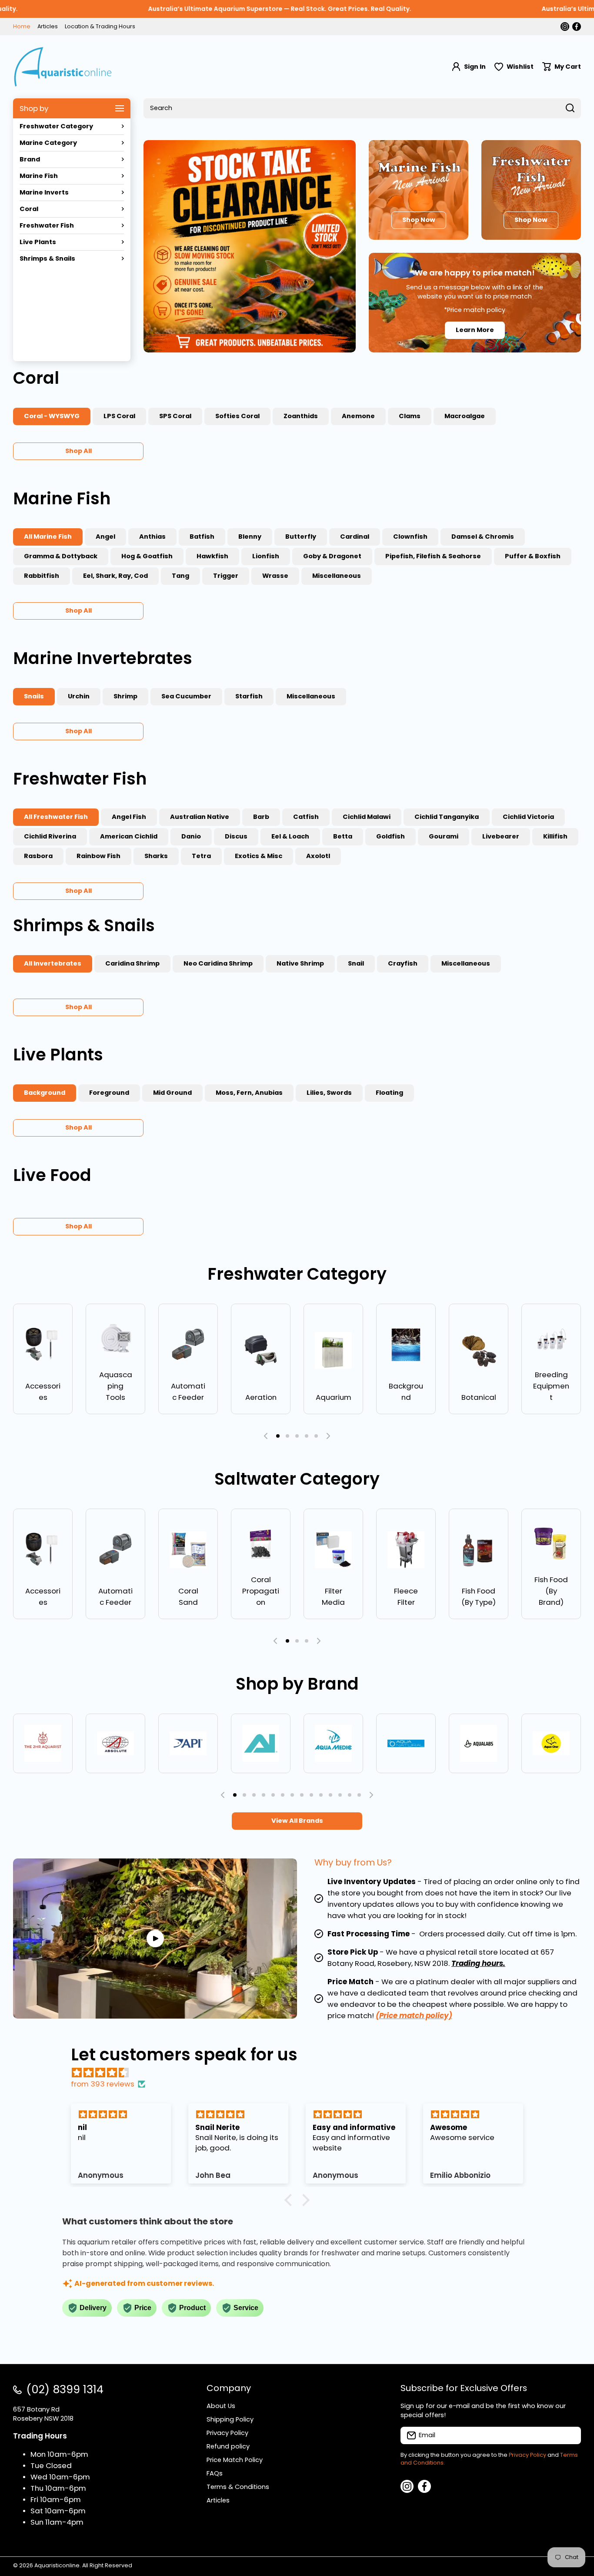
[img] (301, 2073)
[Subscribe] (570, 2435)
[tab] (119, 416)
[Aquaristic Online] (63, 67)
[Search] (570, 108)
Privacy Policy (527, 2455)
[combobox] (362, 108)
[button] (562, 67)
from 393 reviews (103, 2084)
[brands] (43, 1743)
